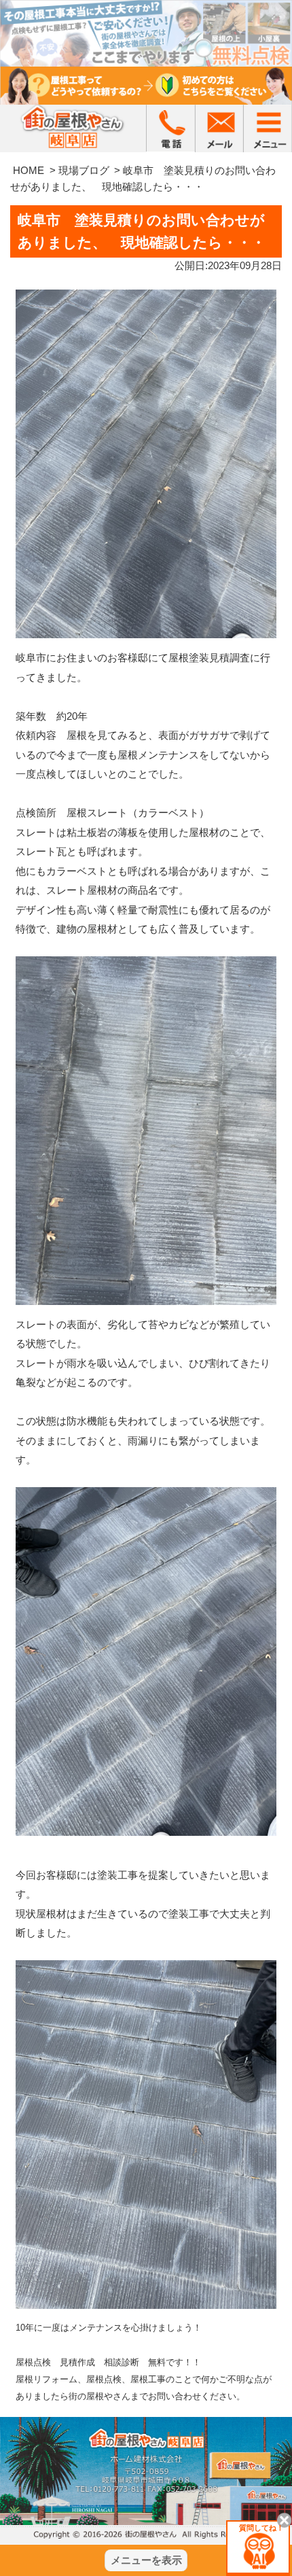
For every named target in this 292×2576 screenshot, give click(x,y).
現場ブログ (84, 170)
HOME (29, 170)
